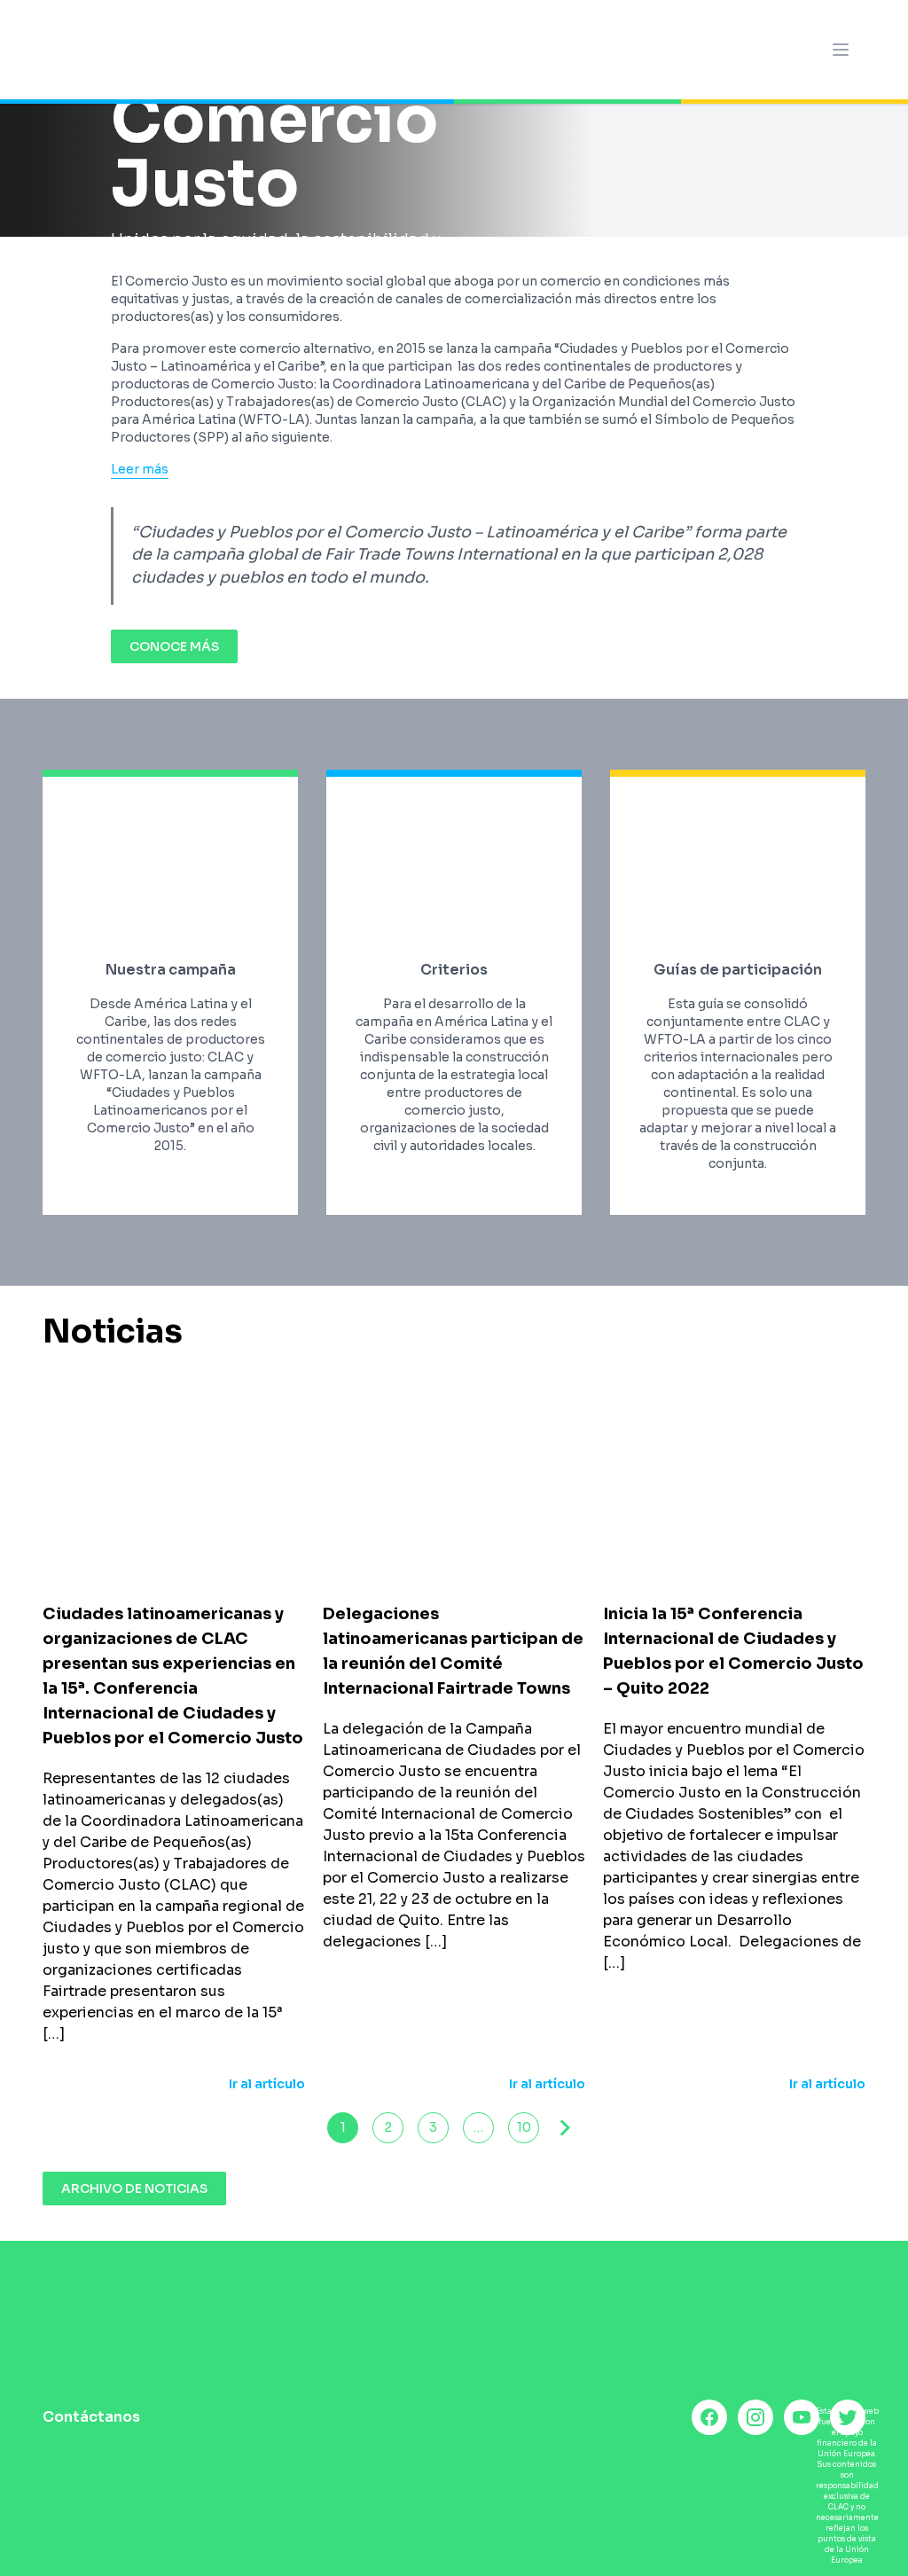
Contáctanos (91, 2417)
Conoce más (174, 646)
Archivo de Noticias (134, 2188)
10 (524, 2127)
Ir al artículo (267, 2084)
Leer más (140, 469)
